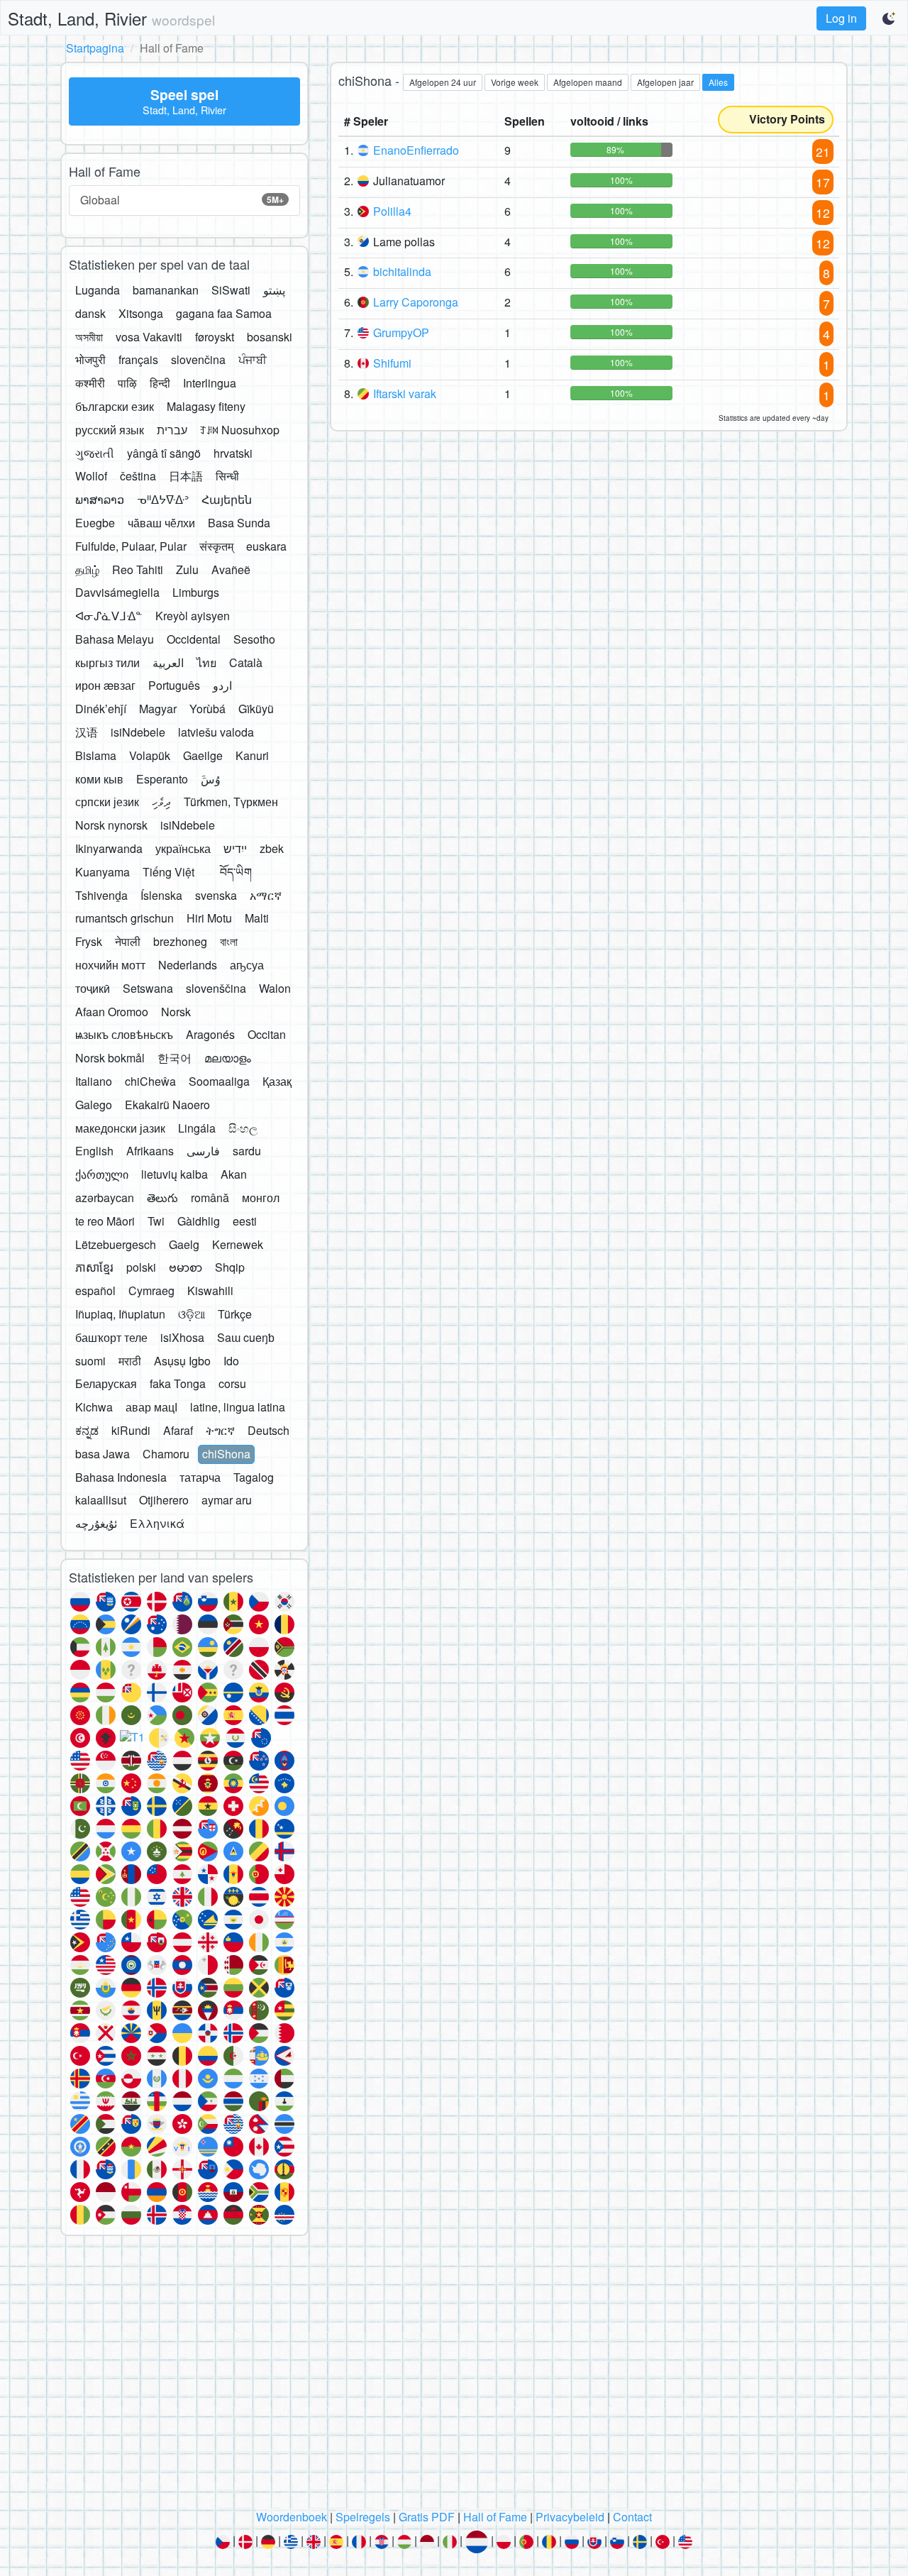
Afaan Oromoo (112, 1012)
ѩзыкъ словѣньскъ (124, 1034)
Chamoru (166, 1454)
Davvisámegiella (117, 592)
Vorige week (515, 82)
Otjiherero (164, 1500)
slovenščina (216, 988)
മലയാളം (228, 1058)
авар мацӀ (151, 1407)
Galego (94, 1105)
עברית (172, 430)
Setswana (148, 988)
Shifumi (392, 363)
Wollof (91, 476)
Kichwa (94, 1407)
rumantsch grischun (124, 918)
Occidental (194, 639)
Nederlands (188, 965)
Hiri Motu (209, 918)
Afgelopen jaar (665, 82)
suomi (90, 1361)
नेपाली (128, 941)
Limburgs (196, 592)
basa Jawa (103, 1454)
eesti (245, 1221)
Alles (718, 82)
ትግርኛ (220, 1430)
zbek (272, 848)
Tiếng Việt (168, 872)
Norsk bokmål (110, 1058)
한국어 (175, 1058)
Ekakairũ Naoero (167, 1105)
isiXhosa (182, 1337)
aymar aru (227, 1500)
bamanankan (166, 290)
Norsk (176, 1012)
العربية (168, 662)
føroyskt (215, 337)
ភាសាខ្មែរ (94, 1267)
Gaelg (184, 1244)
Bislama (96, 755)
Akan (234, 1174)
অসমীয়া (89, 337)
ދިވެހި (161, 802)
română (210, 1198)
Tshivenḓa (101, 895)
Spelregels (363, 2517)
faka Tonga (178, 1383)
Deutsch (268, 1430)
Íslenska (161, 895)
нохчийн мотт (110, 965)
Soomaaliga (219, 1081)
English (94, 1151)
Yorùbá (207, 709)
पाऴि (127, 383)
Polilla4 (392, 211)
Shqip (230, 1267)
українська (183, 848)
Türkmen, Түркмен (231, 802)
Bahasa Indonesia (121, 1477)
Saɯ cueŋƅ (246, 1337)
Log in (841, 18)
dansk (90, 313)
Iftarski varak (405, 393)
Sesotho (254, 639)
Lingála (197, 1128)
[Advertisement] (454, 2377)
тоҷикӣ (93, 988)
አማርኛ (266, 895)
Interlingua (210, 383)
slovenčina (198, 359)
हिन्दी (160, 383)
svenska (216, 895)
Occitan (267, 1034)
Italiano (94, 1081)
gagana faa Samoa (224, 313)
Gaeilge (203, 755)
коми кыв (99, 779)
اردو (222, 685)
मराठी (130, 1361)
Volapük (150, 755)
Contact (632, 2517)
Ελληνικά (157, 1523)
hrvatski (233, 453)
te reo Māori (105, 1221)
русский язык (110, 430)
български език (115, 406)
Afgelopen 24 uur (443, 82)
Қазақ (277, 1081)
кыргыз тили (107, 662)
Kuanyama (103, 872)
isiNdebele (138, 732)
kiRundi (131, 1430)
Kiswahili (210, 1290)
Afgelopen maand (588, 82)
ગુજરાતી (95, 453)
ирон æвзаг (105, 685)
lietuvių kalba (175, 1174)
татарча (200, 1477)
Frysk (89, 941)
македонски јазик (120, 1128)
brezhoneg (180, 941)
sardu (247, 1151)
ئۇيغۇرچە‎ (96, 1523)
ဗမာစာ (186, 1267)
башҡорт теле (111, 1337)
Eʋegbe (95, 523)
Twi (156, 1221)
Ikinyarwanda (109, 848)
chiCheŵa (150, 1081)
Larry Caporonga (416, 302)
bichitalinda (402, 271)
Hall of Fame (495, 2517)
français (138, 359)
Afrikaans (150, 1151)
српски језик (107, 802)
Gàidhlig (199, 1221)
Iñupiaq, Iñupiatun (120, 1314)
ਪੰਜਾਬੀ (253, 359)
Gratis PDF (427, 2517)
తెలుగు (162, 1198)
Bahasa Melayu (115, 639)
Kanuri (252, 755)
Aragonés (210, 1034)
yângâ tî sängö (164, 453)
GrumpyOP (401, 332)
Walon (275, 988)
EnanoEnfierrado (416, 150)
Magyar (158, 709)
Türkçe (235, 1314)
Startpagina (95, 48)
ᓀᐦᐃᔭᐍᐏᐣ (163, 499)
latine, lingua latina (238, 1407)
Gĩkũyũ (256, 709)
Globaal (182, 200)
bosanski (270, 337)
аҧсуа (247, 965)
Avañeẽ (231, 569)
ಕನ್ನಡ (87, 1430)
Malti (257, 918)
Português (174, 685)
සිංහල (243, 1128)
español (95, 1290)
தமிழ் (87, 569)
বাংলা (229, 941)
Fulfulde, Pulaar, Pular (131, 546)
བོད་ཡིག (236, 872)
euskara (266, 546)
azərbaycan (105, 1198)
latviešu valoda (216, 732)
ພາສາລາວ (100, 499)
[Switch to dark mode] (890, 18)
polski (141, 1267)
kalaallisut (101, 1500)
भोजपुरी (90, 359)
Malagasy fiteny (206, 406)
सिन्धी (227, 476)
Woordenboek (292, 2517)
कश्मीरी (90, 383)
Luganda (98, 290)
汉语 (87, 732)
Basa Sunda (239, 523)
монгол (261, 1198)
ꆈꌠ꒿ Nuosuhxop (240, 430)
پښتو (274, 290)
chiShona (226, 1454)
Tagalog (254, 1477)
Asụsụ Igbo (182, 1361)
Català (246, 662)
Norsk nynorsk (111, 825)
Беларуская (106, 1383)
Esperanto (162, 779)
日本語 (186, 476)
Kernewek (238, 1244)
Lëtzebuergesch (116, 1244)
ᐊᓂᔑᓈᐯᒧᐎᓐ (109, 616)
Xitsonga (141, 313)
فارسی (203, 1151)
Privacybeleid (570, 2517)
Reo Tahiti (138, 569)
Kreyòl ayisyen (193, 616)
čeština (138, 476)
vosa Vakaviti (149, 337)
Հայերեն (227, 499)
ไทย (206, 662)
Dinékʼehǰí (101, 709)
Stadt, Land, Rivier (111, 18)
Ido (231, 1361)
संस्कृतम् (216, 546)
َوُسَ (211, 779)
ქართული (102, 1174)
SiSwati (231, 290)
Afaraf (178, 1430)
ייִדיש (235, 848)
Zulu (187, 569)
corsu (232, 1383)
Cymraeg (151, 1290)
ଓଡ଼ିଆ (192, 1314)
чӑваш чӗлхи (161, 523)
